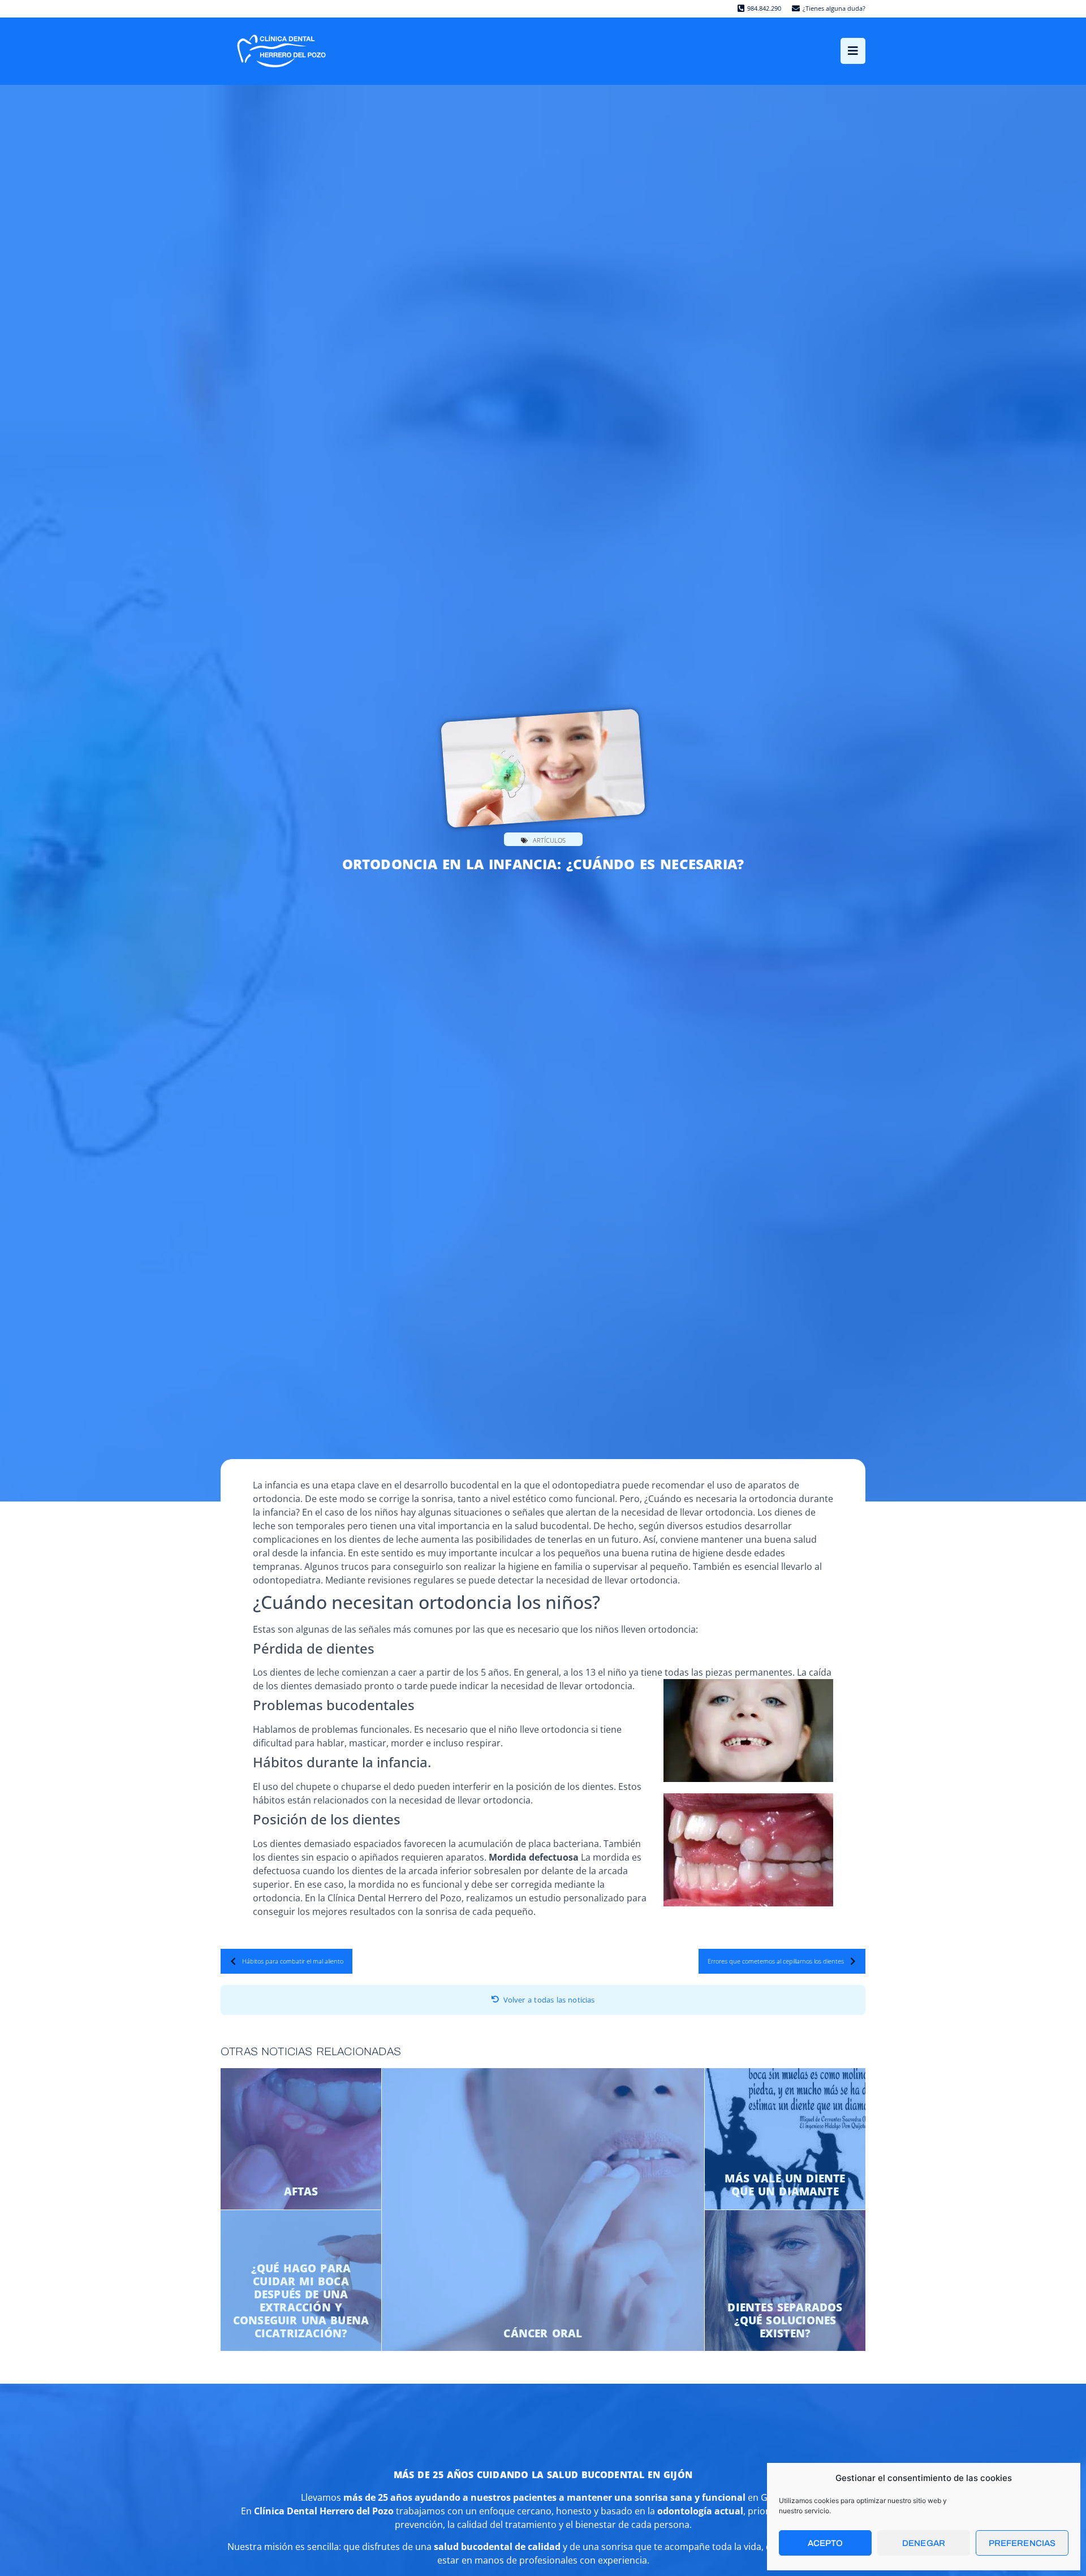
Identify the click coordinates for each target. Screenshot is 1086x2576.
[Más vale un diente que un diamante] (785, 2139)
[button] (853, 51)
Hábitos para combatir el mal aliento (293, 1961)
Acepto (826, 2543)
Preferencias (1022, 2543)
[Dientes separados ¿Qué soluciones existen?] (785, 2281)
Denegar (924, 2543)
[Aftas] (301, 2139)
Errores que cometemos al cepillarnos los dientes (776, 1961)
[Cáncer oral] (543, 2210)
